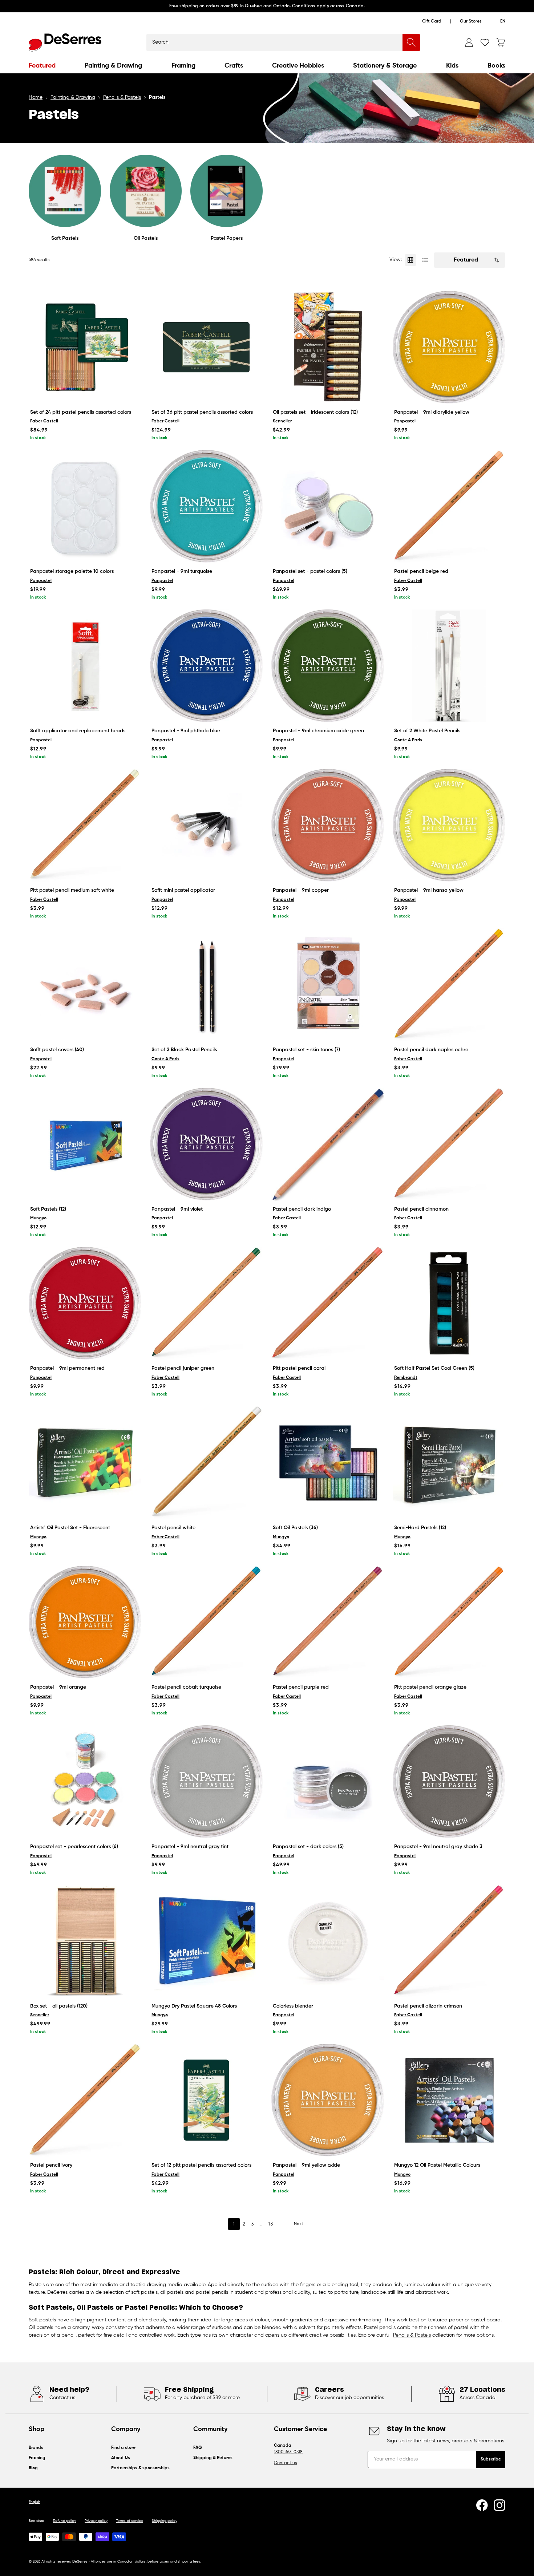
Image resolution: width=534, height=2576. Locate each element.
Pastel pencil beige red (421, 571)
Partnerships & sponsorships (140, 2468)
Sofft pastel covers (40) (57, 1050)
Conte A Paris (408, 740)
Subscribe (491, 2459)
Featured (42, 66)
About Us (121, 2458)
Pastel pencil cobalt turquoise (186, 1687)
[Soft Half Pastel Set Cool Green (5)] (449, 1303)
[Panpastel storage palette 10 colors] (85, 506)
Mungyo (38, 1218)
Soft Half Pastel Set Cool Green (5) (434, 1368)
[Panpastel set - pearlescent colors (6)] (85, 1782)
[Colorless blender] (328, 1941)
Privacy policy (96, 2521)
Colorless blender (293, 2006)
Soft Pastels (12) (48, 1209)
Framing (183, 66)
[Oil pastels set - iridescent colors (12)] (328, 347)
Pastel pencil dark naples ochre (431, 1050)
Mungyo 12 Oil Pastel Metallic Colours (437, 2165)
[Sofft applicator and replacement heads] (85, 666)
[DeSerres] (65, 42)
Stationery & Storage (385, 66)
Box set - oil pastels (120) (59, 2006)
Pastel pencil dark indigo (302, 1209)
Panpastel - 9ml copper (301, 890)
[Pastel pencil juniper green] (206, 1303)
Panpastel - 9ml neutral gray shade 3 (438, 1847)
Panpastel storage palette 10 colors (72, 571)
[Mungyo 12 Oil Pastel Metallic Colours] (449, 2100)
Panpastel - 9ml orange (58, 1687)
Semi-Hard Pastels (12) (420, 1528)
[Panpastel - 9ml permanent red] (85, 1303)
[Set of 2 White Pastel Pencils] (449, 666)
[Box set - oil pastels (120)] (85, 1941)
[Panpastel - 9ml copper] (328, 825)
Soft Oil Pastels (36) (295, 1528)
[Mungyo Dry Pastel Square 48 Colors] (206, 1941)
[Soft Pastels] (65, 191)
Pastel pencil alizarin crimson (428, 2006)
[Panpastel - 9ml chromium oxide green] (328, 666)
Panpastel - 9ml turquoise (182, 571)
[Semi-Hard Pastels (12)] (449, 1463)
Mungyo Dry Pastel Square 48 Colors (194, 2006)
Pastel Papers (227, 238)
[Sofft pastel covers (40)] (85, 985)
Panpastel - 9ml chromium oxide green (318, 731)
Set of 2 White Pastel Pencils (427, 731)
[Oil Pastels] (146, 191)
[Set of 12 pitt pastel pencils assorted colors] (206, 2100)
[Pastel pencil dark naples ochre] (449, 985)
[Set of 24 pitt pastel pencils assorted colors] (85, 347)
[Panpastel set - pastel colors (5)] (328, 506)
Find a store (123, 2448)
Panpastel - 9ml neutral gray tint (190, 1847)
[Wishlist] (485, 42)
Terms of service (130, 2521)
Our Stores (471, 21)
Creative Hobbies (298, 66)
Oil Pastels (146, 238)
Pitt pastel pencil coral (299, 1368)
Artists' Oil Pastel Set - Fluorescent (70, 1528)
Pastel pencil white (173, 1528)
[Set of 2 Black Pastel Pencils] (206, 985)
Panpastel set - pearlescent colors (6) (74, 1847)
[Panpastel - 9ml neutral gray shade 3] (449, 1782)
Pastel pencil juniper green (183, 1368)
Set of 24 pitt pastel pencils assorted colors (81, 412)
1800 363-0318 (288, 2452)
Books (496, 66)
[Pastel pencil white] (206, 1463)
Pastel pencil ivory (51, 2165)
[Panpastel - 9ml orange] (85, 1622)
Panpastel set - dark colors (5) (308, 1847)
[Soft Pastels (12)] (85, 1144)
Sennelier (282, 421)
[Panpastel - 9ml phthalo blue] (206, 666)
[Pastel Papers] (226, 191)
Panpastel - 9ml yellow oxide (306, 2165)
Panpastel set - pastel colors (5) (310, 571)
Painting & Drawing (113, 66)
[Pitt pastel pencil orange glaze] (449, 1622)
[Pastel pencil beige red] (449, 506)
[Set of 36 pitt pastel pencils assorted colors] (206, 347)
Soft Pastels (65, 238)
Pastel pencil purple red (301, 1687)
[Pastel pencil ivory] (85, 2100)
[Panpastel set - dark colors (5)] (328, 1782)
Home (36, 97)
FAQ (198, 2448)
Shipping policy (165, 2521)
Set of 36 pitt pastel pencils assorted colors (202, 412)
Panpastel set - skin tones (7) (306, 1050)
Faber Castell (44, 421)
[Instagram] (499, 2505)
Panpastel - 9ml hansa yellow (429, 890)
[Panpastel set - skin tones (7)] (328, 985)
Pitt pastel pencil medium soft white (72, 890)
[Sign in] (469, 42)
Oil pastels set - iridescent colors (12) (315, 412)
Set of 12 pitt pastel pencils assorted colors (201, 2165)
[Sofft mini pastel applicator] (206, 825)
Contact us (285, 2463)
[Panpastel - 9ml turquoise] (206, 506)
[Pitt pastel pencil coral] (328, 1303)
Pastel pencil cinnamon (421, 1209)
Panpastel (405, 421)
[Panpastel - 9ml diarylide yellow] (449, 347)
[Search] (411, 42)
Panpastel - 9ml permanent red (67, 1368)
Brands (36, 2448)
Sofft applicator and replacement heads (78, 731)
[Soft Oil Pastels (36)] (328, 1463)
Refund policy (64, 2521)
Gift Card (432, 21)
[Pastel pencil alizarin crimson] (449, 1941)
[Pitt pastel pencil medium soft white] (85, 825)
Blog (33, 2468)
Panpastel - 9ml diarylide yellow (432, 412)
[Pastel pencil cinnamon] (449, 1144)
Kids (452, 66)
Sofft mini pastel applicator (183, 890)
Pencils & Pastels (122, 97)
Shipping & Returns (213, 2458)
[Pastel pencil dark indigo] (328, 1144)
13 (271, 2224)
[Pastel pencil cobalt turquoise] (206, 1622)
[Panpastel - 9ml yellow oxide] (328, 2100)
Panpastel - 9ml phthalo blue (186, 731)
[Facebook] (482, 2505)
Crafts (234, 66)
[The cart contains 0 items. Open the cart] (501, 42)
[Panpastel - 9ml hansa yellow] (449, 825)
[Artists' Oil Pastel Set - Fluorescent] (85, 1463)
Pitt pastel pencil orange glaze (430, 1687)
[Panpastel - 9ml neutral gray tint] (206, 1782)
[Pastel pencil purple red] (328, 1622)
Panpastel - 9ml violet (177, 1209)
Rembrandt (406, 1378)
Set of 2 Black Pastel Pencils (184, 1050)
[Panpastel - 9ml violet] (206, 1144)
